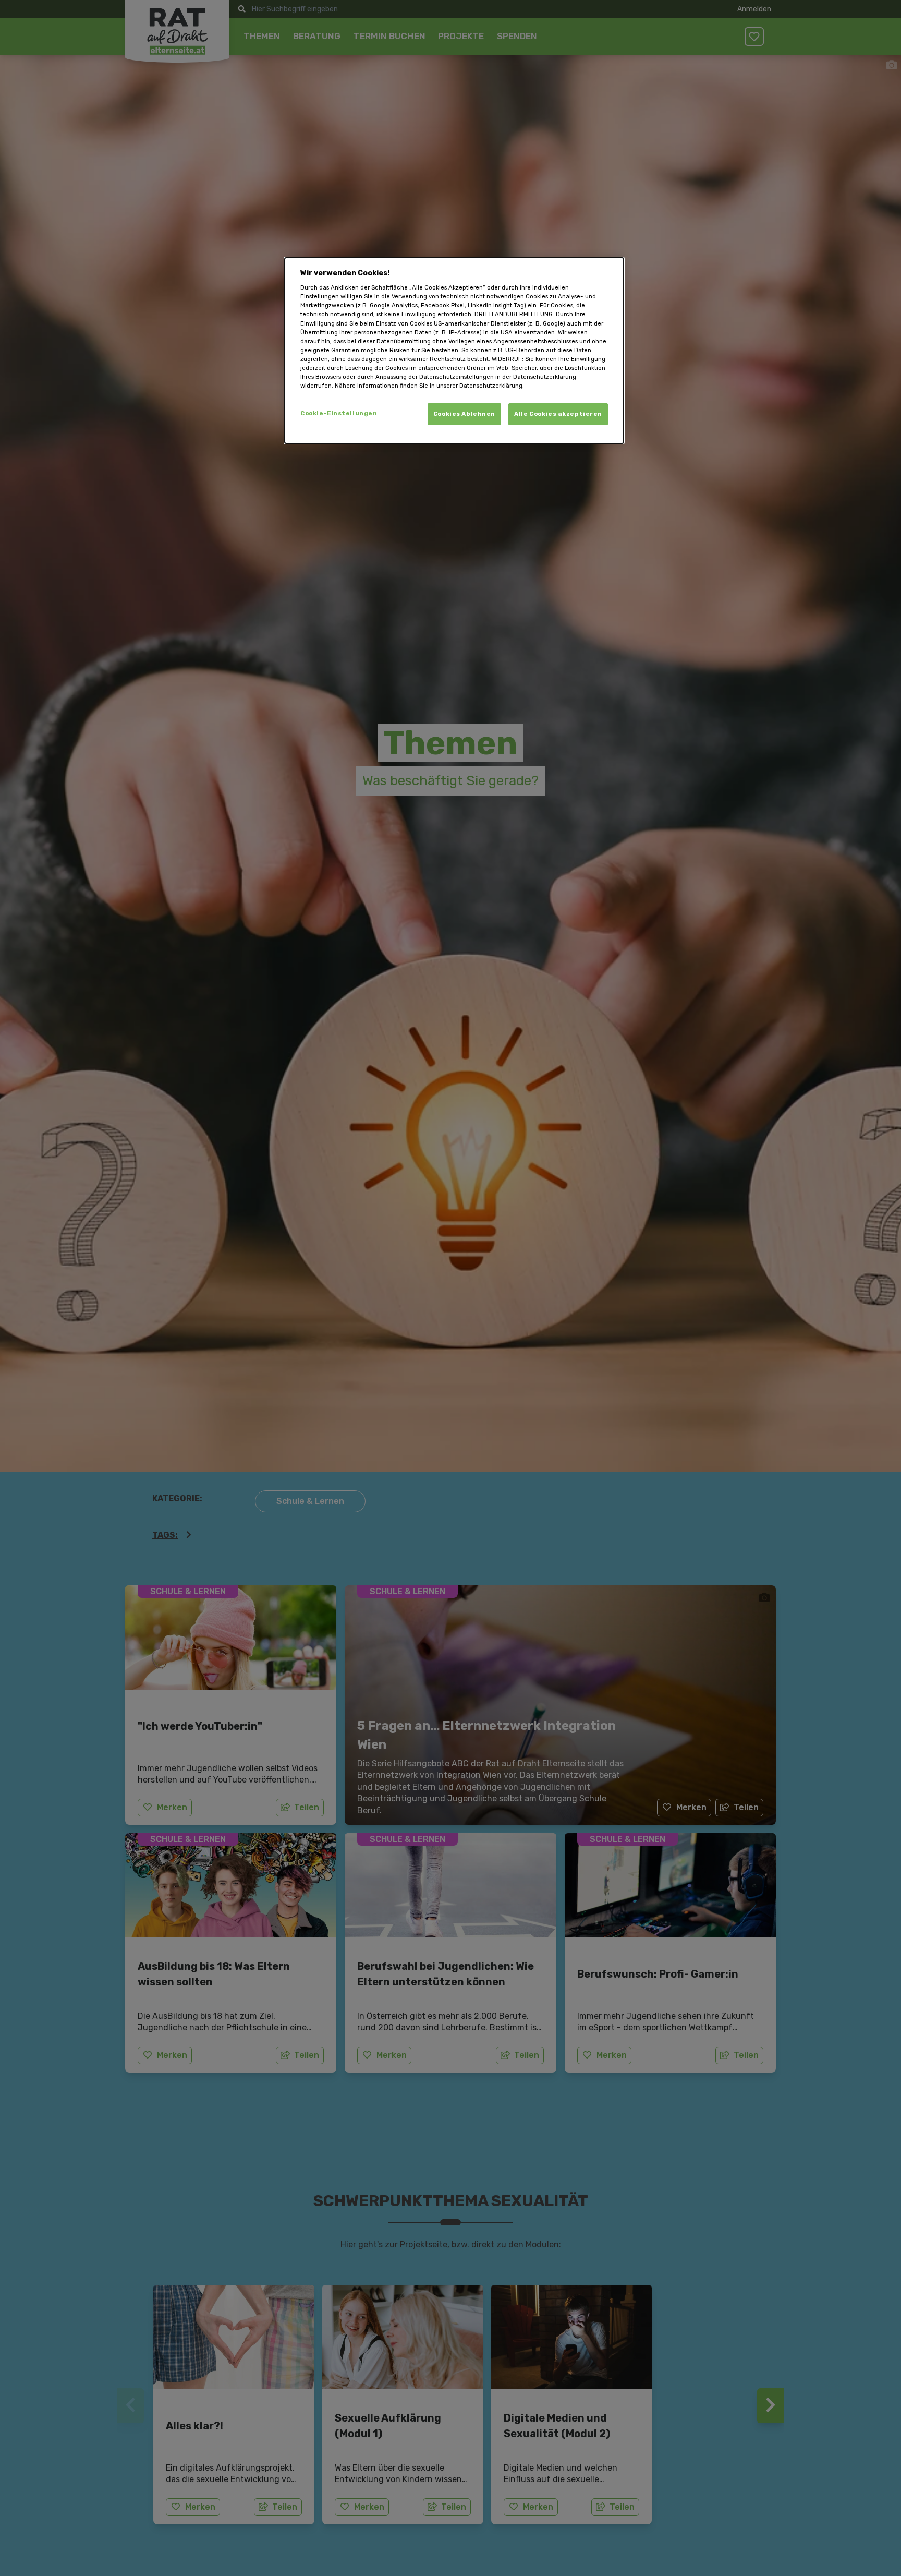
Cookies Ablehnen (464, 414)
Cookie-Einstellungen (339, 413)
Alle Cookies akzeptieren (558, 414)
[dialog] (454, 351)
